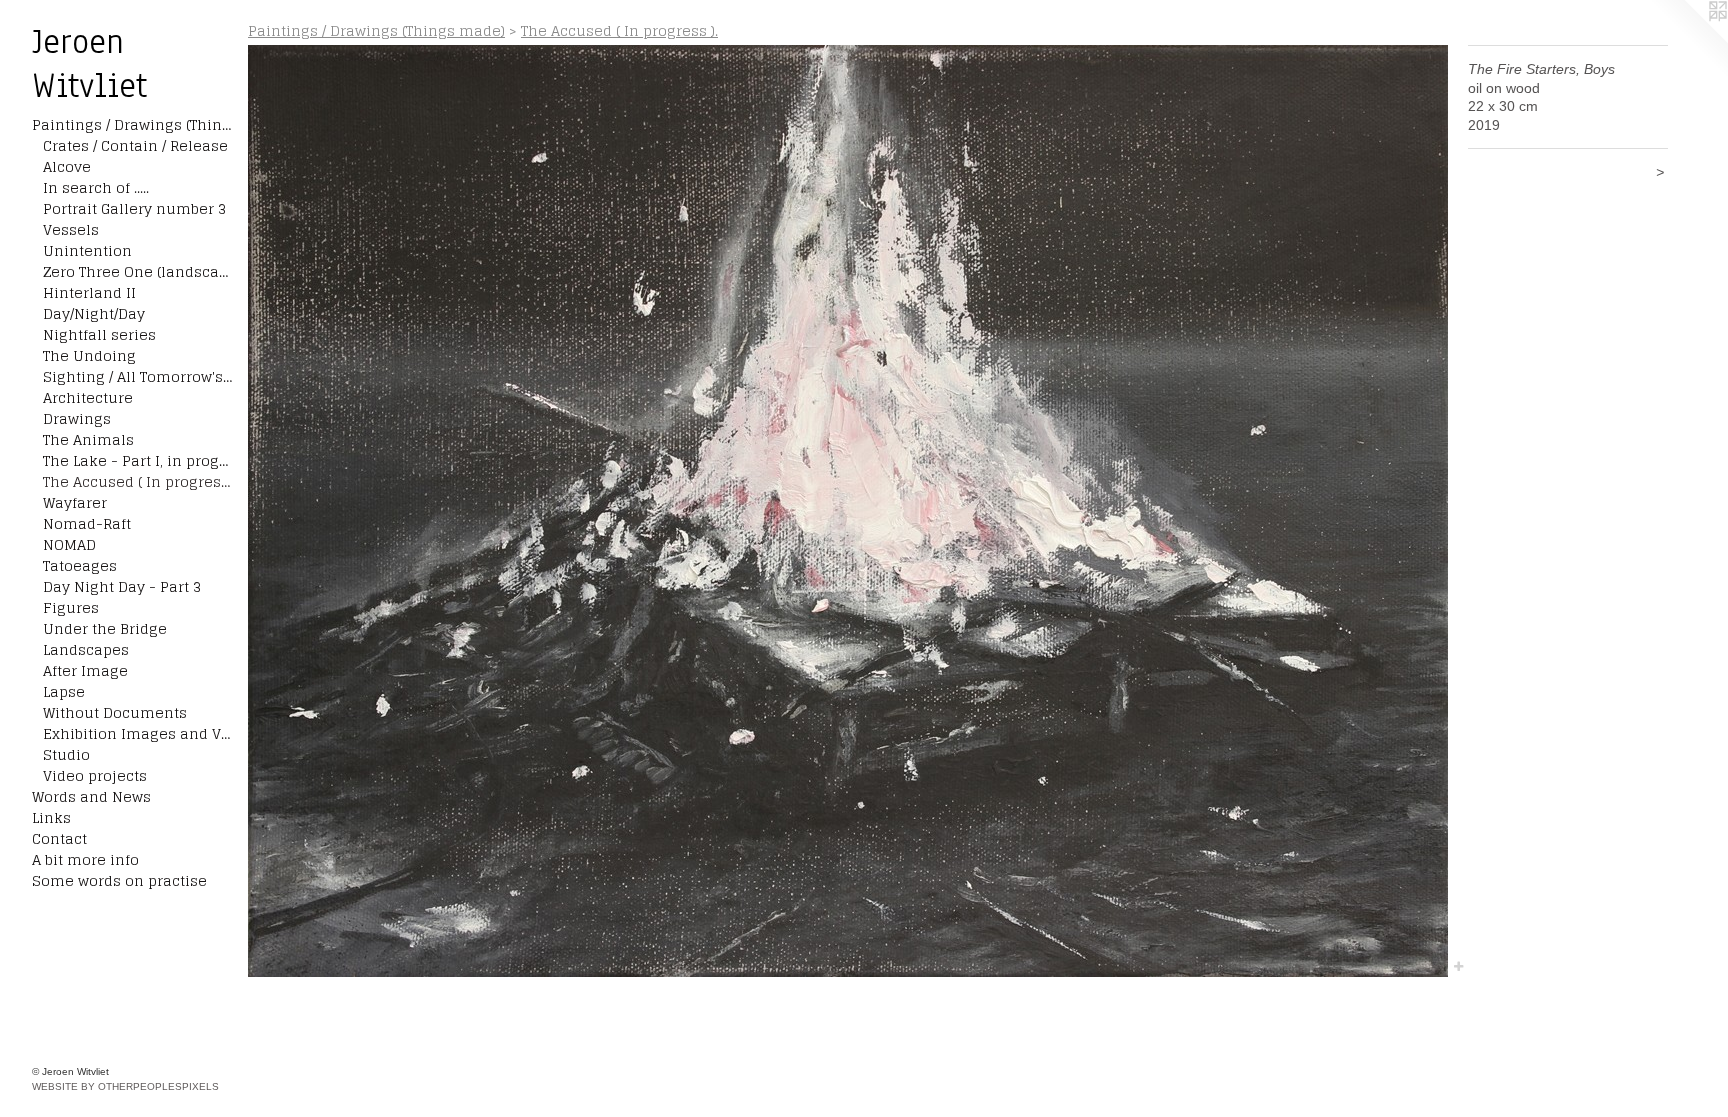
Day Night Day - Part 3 (122, 586)
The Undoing (89, 355)
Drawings (77, 418)
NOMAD (69, 544)
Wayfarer (75, 502)
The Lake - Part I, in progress (138, 460)
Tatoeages (80, 565)
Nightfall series (99, 334)
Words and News (91, 796)
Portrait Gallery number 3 (134, 208)
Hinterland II (89, 292)
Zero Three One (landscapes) (138, 271)
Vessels (71, 229)
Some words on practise (119, 880)
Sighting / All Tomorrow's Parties (138, 376)
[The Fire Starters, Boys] (848, 511)
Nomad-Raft (87, 523)
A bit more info (85, 859)
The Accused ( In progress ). (138, 481)
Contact (59, 838)
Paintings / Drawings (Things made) (132, 124)
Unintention (87, 250)
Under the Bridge (105, 628)
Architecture (88, 397)
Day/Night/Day (94, 313)
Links (51, 817)
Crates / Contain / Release (135, 145)
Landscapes (86, 649)
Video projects (95, 775)
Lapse (64, 691)
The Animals (88, 439)
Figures (71, 607)
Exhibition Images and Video (138, 733)
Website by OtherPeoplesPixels (125, 1086)
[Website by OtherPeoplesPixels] (1688, 40)
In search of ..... (96, 187)
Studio (66, 754)
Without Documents (115, 712)
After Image (85, 670)
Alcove (67, 166)
